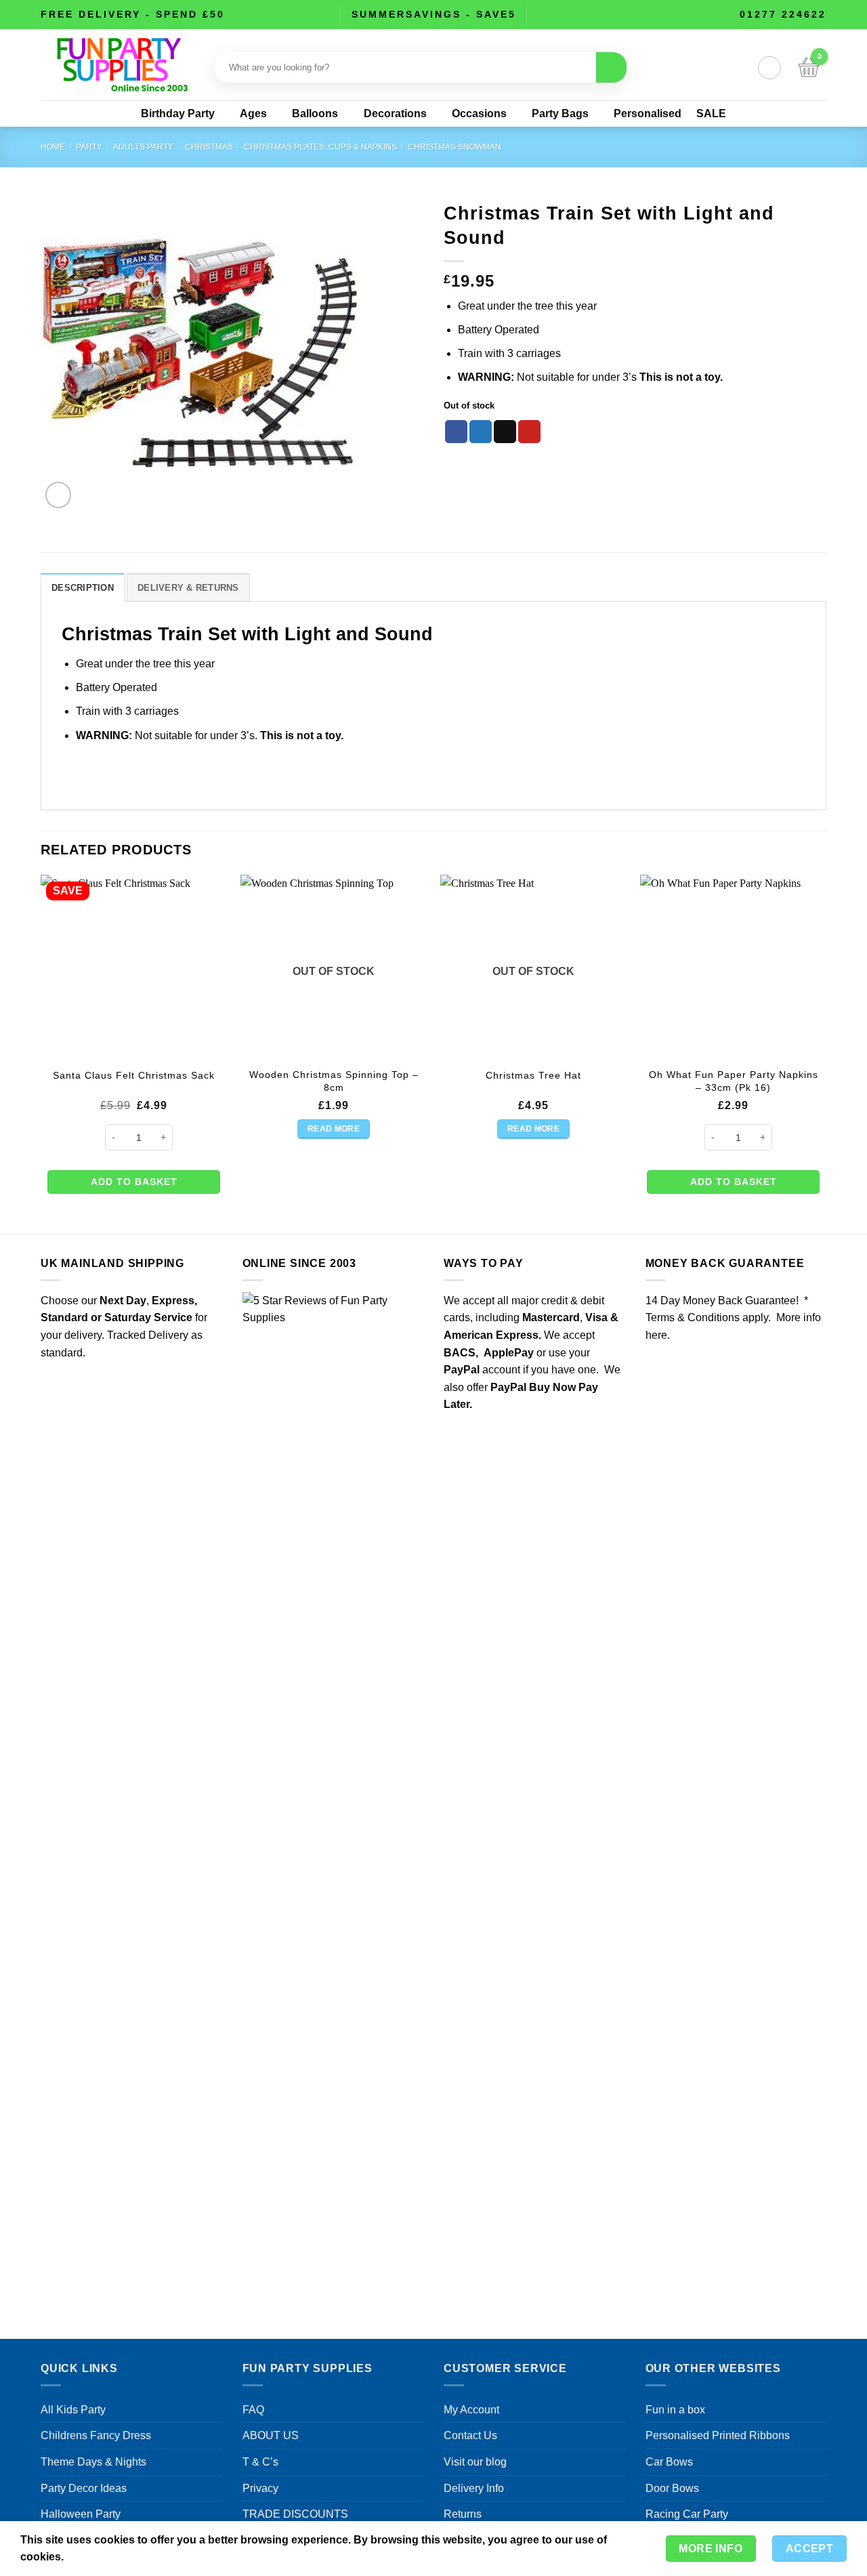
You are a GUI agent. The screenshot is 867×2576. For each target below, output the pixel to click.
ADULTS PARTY (143, 147)
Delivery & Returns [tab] (188, 588)
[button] (769, 68)
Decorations (395, 113)
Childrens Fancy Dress (96, 2435)
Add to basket (134, 1182)
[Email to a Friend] (505, 432)
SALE (711, 113)
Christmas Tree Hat (533, 1075)
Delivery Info (474, 2488)
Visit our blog (475, 2462)
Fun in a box (675, 2410)
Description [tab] (83, 588)
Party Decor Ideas (84, 2488)
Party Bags (560, 113)
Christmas (209, 147)
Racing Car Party (687, 2514)
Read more (334, 1129)
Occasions (479, 113)
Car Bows (669, 2462)
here (656, 1335)
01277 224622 (783, 14)
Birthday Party (178, 113)
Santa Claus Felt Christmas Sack (134, 1075)
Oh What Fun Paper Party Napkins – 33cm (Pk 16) (734, 1081)
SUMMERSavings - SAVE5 (434, 14)
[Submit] (611, 67)
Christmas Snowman (454, 147)
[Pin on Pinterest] (529, 432)
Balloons (315, 113)
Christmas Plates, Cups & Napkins (320, 147)
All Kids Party (73, 2410)
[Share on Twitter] (481, 432)
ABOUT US (271, 2435)
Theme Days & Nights (93, 2462)
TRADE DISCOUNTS (295, 2514)
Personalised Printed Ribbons (718, 2435)
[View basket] (809, 68)
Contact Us (470, 2435)
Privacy (260, 2488)
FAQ (253, 2410)
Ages (253, 113)
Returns (463, 2514)
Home (53, 147)
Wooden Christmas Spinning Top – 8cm (334, 1081)
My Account (471, 2410)
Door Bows (672, 2488)
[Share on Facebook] (456, 432)
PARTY (89, 147)
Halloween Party (81, 2514)
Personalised (648, 113)
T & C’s (260, 2462)
